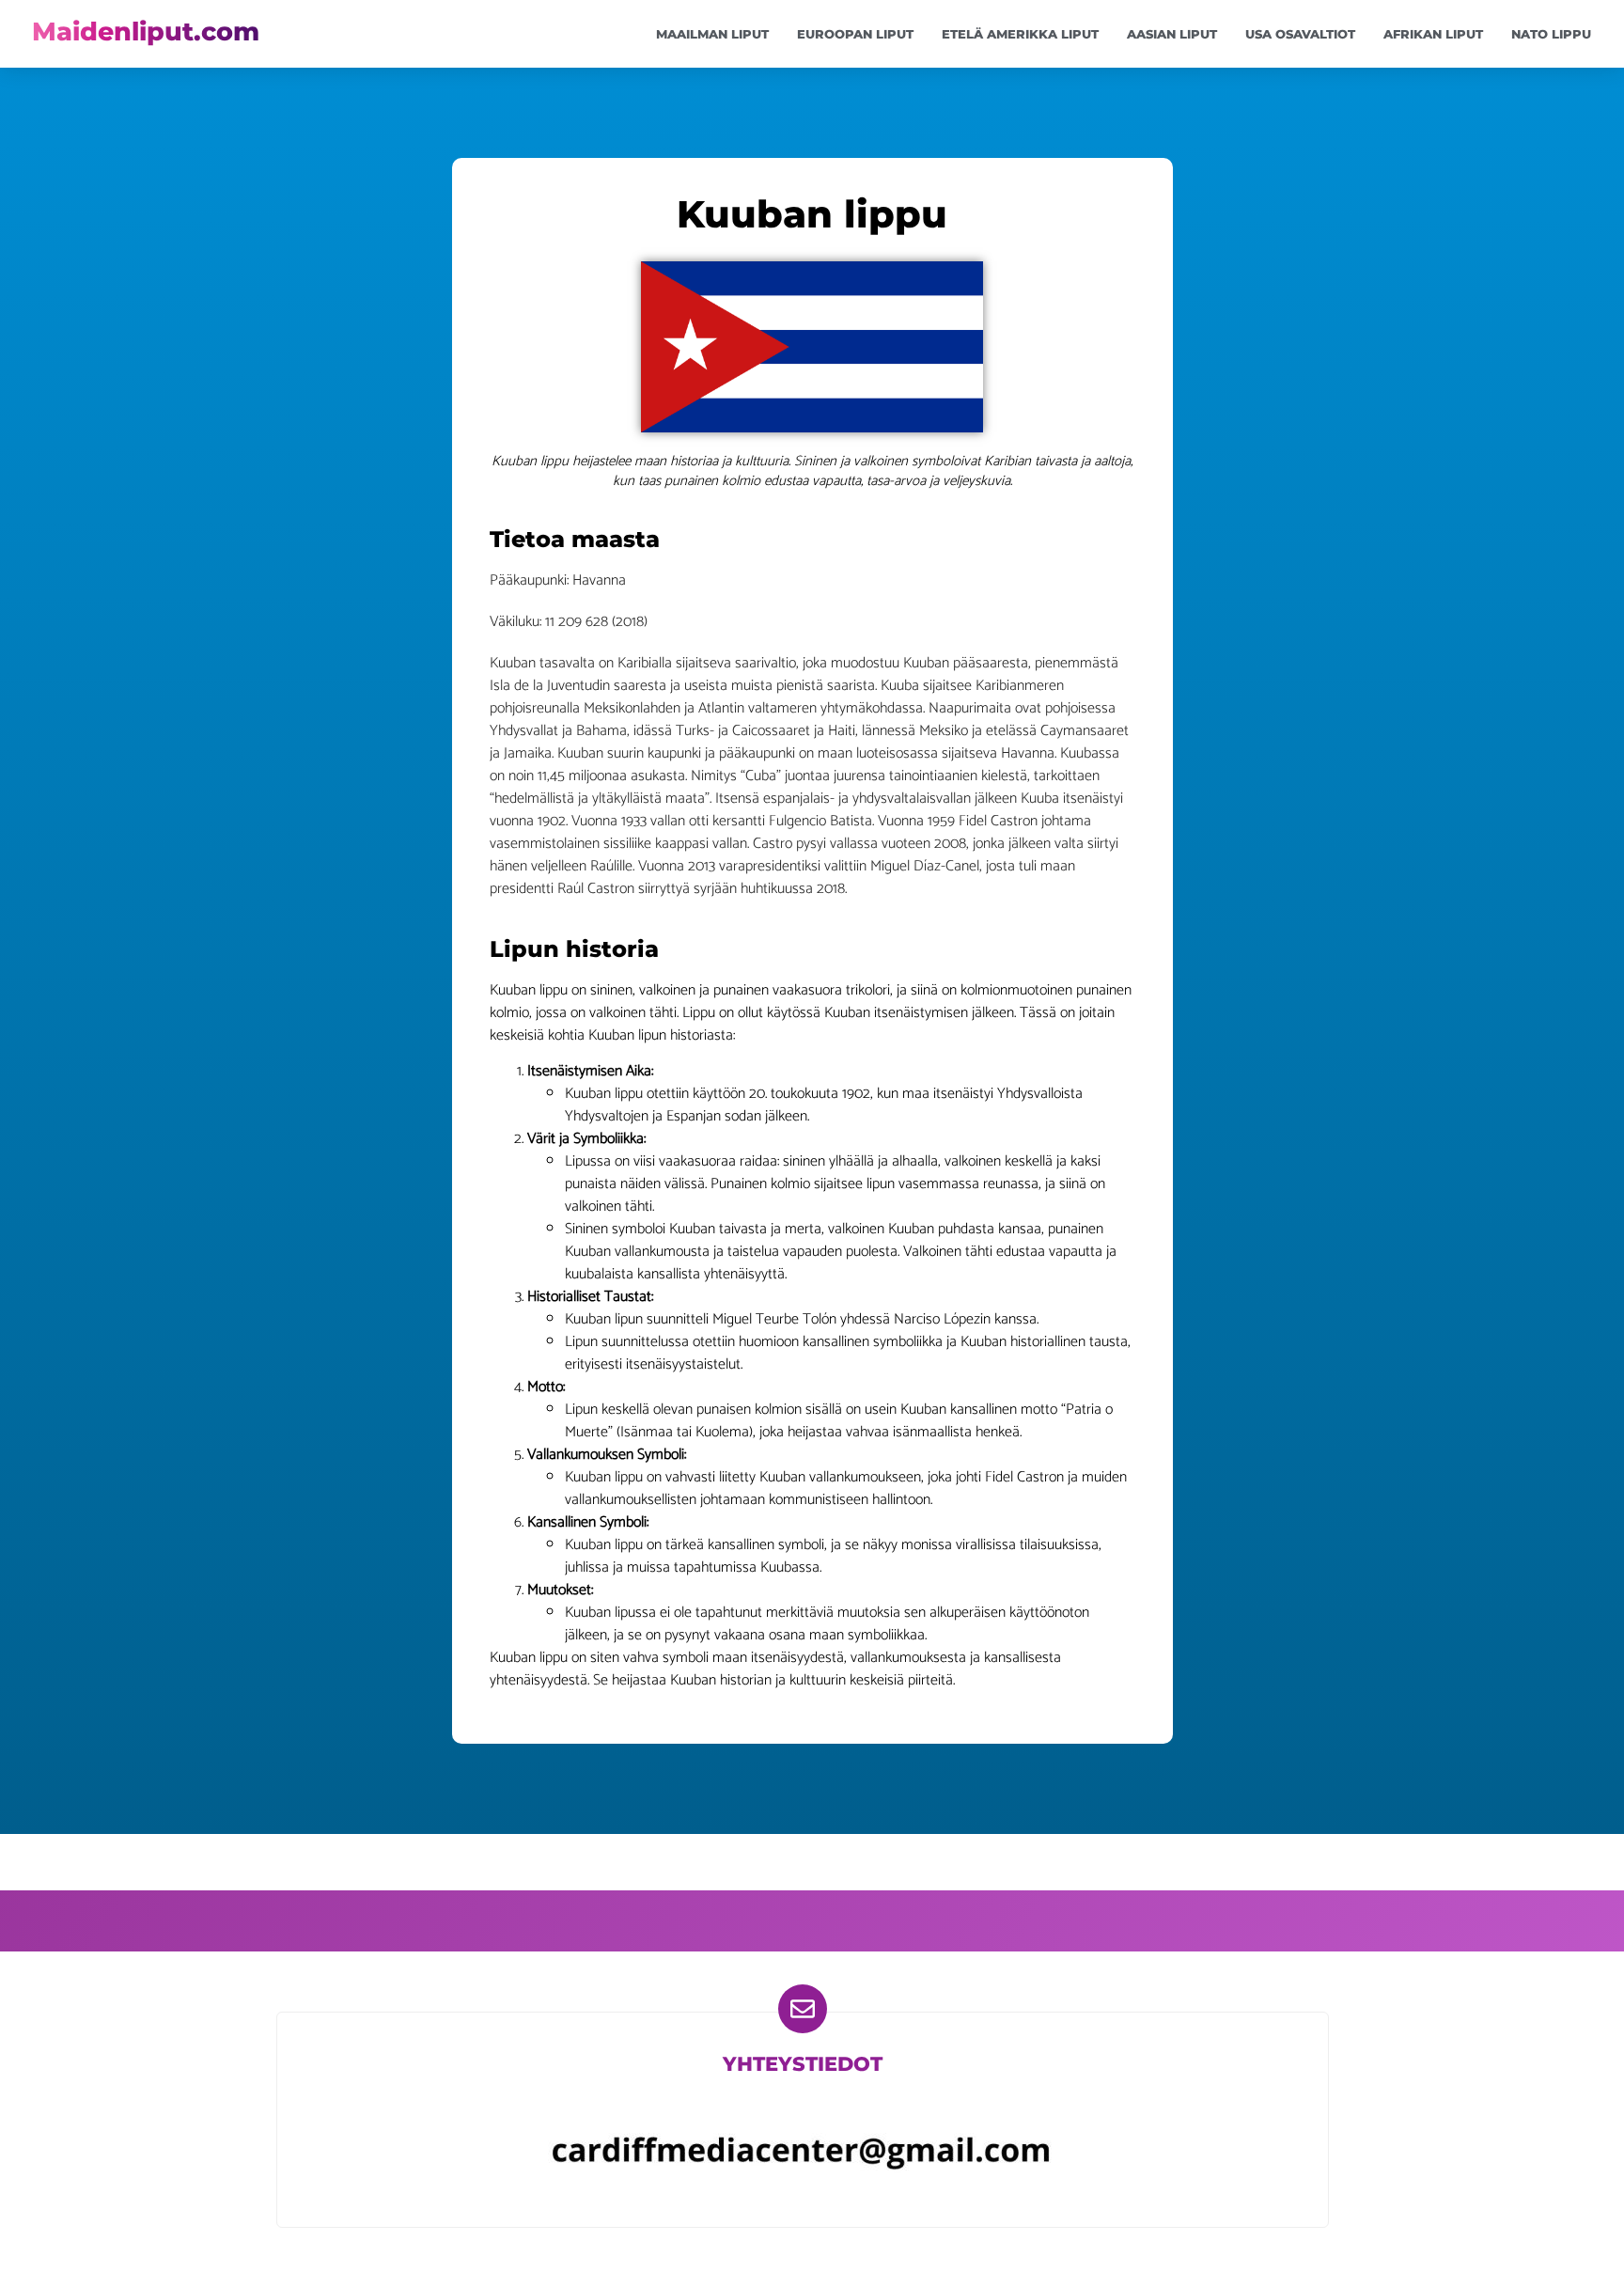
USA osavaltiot (1300, 34)
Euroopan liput (855, 34)
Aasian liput (1172, 34)
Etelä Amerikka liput (1020, 34)
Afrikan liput (1433, 34)
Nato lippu (1551, 34)
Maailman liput (712, 34)
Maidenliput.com (146, 31)
